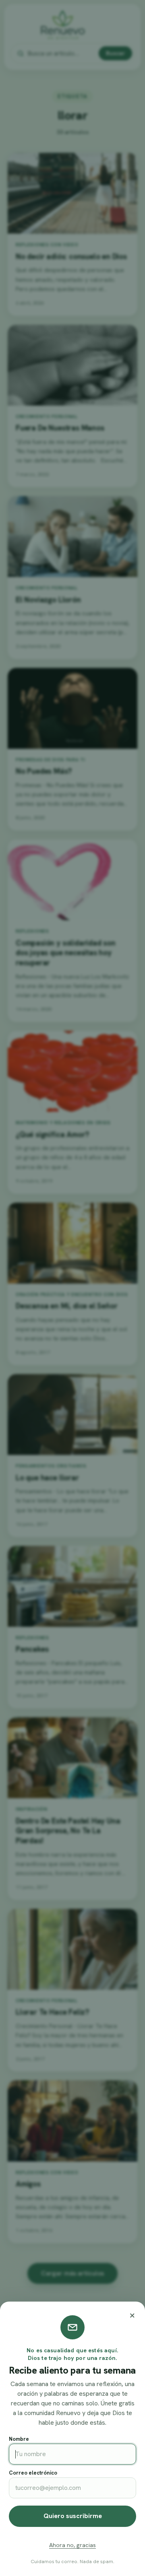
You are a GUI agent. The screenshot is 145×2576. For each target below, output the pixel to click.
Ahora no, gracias (72, 2545)
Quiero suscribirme (73, 2516)
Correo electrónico (33, 2473)
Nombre (19, 2439)
